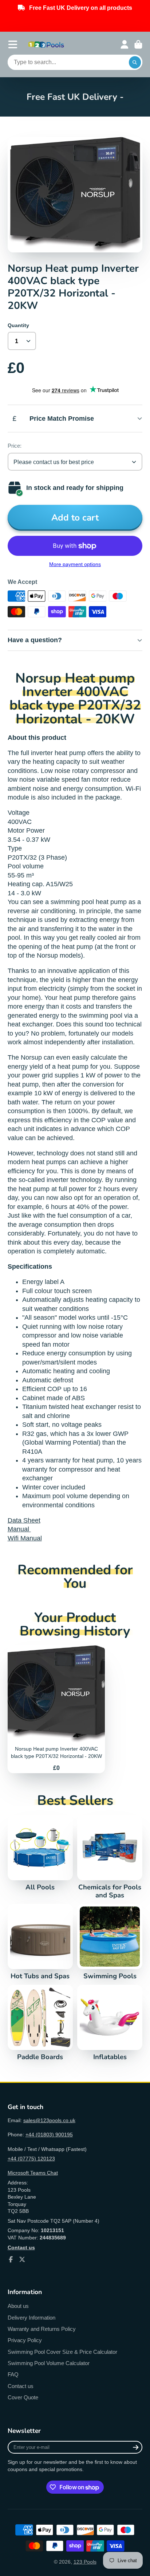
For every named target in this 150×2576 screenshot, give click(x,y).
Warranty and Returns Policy (42, 2329)
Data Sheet (24, 1520)
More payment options (75, 564)
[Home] (46, 44)
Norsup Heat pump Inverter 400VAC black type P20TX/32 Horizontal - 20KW (56, 1709)
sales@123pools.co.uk (49, 2120)
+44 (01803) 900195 (49, 2135)
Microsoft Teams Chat (33, 2173)
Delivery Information (31, 2318)
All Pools (40, 1853)
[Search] (135, 62)
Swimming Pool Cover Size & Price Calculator (62, 2352)
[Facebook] (11, 2259)
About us (18, 2306)
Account (125, 44)
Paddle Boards (40, 2023)
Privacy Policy (25, 2340)
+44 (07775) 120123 (31, 2159)
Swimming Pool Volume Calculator (49, 2363)
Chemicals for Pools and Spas (110, 1857)
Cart (138, 44)
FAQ (13, 2374)
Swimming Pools (110, 1942)
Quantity (18, 325)
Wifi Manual (25, 1538)
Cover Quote (23, 2397)
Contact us (21, 2386)
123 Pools (85, 2562)
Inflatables (110, 2023)
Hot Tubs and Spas (40, 1942)
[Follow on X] (22, 2259)
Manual (19, 1529)
